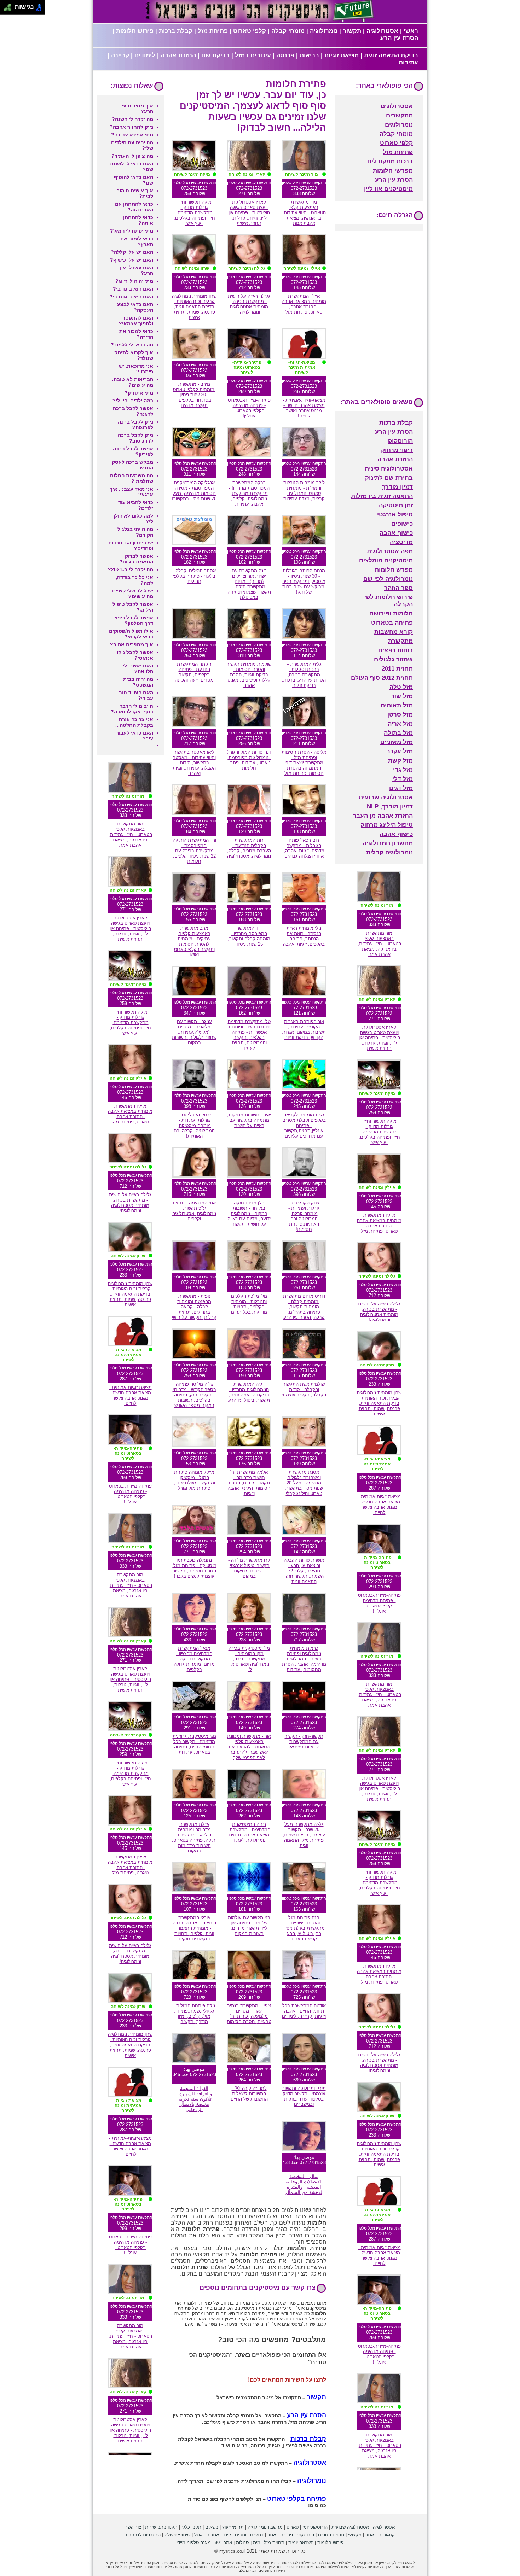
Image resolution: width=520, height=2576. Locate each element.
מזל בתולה (398, 733)
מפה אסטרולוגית (390, 551)
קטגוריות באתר (380, 2535)
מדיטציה (401, 542)
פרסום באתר (280, 2535)
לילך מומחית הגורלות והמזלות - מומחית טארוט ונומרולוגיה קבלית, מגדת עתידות (304, 491)
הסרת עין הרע (399, 38)
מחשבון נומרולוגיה (388, 843)
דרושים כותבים (249, 2535)
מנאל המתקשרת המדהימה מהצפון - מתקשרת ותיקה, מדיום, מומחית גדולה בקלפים (194, 1659)
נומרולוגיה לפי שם (388, 579)
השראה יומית (301, 2543)
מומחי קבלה (288, 31)
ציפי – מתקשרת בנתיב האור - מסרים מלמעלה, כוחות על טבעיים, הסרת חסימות (249, 2014)
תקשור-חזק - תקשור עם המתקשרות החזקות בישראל (304, 1742)
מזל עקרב (400, 751)
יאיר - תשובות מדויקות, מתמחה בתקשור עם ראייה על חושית (249, 1120)
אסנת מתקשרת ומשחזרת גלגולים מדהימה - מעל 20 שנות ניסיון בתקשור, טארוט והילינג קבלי (304, 1483)
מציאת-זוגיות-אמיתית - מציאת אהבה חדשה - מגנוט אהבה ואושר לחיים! (304, 408)
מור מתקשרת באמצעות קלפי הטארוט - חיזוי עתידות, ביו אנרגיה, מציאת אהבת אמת (304, 213)
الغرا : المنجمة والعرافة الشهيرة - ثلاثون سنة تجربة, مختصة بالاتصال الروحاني (194, 2099)
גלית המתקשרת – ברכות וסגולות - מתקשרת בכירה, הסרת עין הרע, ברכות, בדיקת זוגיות (304, 675)
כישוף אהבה (396, 533)
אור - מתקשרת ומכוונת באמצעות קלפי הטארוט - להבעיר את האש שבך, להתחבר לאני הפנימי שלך (249, 1747)
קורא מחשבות (394, 632)
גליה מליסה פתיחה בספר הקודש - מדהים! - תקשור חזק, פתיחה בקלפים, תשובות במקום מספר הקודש (194, 1395)
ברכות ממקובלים (390, 161)
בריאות (309, 55)
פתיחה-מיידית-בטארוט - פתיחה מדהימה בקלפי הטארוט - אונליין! (249, 408)
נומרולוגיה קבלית (389, 852)
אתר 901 (223, 2543)
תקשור (352, 31)
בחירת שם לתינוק (389, 478)
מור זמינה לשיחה (302, 174)
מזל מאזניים (397, 742)
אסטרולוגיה (382, 31)
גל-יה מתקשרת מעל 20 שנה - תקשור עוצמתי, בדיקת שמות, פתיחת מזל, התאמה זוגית (304, 1835)
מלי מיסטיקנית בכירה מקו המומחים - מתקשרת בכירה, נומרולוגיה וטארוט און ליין (249, 1659)
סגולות (242, 2543)
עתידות (408, 62)
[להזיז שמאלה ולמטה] (5, 9)
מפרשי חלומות (393, 171)
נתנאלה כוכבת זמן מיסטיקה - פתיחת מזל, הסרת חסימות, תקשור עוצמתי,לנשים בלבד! (194, 1568)
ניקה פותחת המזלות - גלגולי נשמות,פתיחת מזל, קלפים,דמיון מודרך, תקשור (194, 2014)
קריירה (120, 55)
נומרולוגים (399, 125)
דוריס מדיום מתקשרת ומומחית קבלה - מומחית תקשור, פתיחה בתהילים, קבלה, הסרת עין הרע (304, 1307)
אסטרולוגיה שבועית (386, 797)
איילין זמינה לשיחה (302, 268)
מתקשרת (400, 641)
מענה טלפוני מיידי (194, 2543)
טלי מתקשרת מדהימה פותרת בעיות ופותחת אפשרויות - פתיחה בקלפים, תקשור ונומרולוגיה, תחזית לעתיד (249, 1035)
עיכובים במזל (253, 55)
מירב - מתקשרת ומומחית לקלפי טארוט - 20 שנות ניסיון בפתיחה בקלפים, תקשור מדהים (194, 395)
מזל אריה (400, 724)
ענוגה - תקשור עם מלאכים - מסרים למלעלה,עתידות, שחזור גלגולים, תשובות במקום (194, 1032)
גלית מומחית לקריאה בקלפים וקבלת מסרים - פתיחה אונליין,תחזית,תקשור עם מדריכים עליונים (304, 1125)
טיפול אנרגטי (395, 515)
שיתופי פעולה (177, 2535)
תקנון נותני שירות (161, 2527)
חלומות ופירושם (391, 614)
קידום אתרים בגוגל (213, 2535)
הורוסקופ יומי (315, 2527)
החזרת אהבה (178, 55)
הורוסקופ (400, 441)
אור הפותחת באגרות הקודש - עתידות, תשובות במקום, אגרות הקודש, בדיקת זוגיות (304, 1029)
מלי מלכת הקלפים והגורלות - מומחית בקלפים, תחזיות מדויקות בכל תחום (249, 1304)
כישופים (402, 524)
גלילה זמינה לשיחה (247, 268)
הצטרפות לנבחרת (143, 2535)
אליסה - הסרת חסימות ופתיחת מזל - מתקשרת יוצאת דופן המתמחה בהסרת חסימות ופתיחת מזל (304, 763)
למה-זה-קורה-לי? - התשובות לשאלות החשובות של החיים (249, 2094)
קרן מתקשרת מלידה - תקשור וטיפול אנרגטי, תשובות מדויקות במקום (249, 1568)
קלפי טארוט (250, 31)
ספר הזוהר (398, 588)
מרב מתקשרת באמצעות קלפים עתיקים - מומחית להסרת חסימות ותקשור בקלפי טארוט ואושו (194, 941)
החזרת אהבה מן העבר (383, 816)
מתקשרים (399, 115)
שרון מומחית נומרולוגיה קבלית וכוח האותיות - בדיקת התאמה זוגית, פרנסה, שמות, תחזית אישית (194, 307)
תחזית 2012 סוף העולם (382, 678)
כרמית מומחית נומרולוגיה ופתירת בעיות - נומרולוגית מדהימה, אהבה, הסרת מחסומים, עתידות (304, 1659)
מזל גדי (403, 770)
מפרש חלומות (394, 570)
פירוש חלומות (135, 31)
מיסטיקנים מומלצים (386, 560)
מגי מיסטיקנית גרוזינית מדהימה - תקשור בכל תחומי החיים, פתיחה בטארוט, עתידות (194, 1744)
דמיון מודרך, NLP (390, 807)
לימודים (145, 55)
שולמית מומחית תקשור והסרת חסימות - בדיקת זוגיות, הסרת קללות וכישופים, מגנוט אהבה (249, 675)
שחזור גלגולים (393, 659)
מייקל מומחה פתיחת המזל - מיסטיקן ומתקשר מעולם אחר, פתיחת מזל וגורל (194, 1480)
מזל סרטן (400, 715)
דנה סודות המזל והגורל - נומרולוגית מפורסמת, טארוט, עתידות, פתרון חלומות (249, 760)
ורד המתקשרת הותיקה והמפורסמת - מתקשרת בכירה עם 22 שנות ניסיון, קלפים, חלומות (194, 851)
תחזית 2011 (397, 669)
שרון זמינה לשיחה (192, 268)
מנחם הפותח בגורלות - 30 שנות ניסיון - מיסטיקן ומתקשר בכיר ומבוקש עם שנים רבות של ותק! (304, 581)
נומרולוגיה (324, 31)
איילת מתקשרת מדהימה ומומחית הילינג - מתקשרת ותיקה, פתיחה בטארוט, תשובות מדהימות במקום (194, 1838)
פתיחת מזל (213, 31)
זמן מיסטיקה (396, 505)
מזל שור (402, 696)
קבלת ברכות (176, 31)
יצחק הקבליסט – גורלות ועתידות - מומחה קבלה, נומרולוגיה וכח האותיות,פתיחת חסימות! (304, 1216)
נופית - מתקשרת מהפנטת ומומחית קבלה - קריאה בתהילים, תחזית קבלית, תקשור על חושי (194, 1307)
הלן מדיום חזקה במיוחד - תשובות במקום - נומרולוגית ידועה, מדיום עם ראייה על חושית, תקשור (249, 1213)
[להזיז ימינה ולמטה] (9, 9)
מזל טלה (401, 687)
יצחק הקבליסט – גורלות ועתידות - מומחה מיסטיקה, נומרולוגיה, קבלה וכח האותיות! (194, 1125)
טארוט (293, 2527)
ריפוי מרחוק (397, 450)
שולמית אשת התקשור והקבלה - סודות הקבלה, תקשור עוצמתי (304, 1389)
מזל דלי (403, 779)
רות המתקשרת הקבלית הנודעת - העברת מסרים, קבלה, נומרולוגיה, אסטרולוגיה (249, 848)
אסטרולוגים (397, 106)
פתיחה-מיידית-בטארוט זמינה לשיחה (247, 367)
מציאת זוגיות (342, 55)
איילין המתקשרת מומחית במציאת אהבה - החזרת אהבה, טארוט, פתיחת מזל (304, 304)
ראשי (411, 31)
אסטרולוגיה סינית (389, 469)
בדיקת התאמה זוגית (391, 55)
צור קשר (133, 2527)
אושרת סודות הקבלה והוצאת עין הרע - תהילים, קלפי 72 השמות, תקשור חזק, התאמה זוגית (304, 1571)
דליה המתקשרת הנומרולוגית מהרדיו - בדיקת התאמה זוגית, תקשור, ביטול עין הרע (249, 1392)
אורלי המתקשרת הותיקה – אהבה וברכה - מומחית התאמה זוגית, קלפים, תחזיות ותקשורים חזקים (194, 1928)
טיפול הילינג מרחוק (387, 825)
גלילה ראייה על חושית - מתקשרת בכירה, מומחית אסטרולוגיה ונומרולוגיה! (249, 304)
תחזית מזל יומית (269, 2543)
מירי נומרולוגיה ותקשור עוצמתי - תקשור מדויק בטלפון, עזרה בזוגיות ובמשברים (304, 2096)
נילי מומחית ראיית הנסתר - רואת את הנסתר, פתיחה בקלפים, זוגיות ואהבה (304, 936)
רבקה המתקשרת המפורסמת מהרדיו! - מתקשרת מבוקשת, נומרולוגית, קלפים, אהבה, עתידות (249, 493)
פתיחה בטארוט (392, 623)
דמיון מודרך (397, 487)
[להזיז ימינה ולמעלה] (9, 5)
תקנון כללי (191, 2527)
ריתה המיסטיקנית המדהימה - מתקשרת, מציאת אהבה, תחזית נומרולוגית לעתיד (249, 1832)
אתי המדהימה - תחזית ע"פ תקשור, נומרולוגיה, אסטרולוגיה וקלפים (194, 1211)
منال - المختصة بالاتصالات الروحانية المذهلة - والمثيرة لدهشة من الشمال (304, 2184)
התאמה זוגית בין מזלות (382, 496)
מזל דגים (401, 788)
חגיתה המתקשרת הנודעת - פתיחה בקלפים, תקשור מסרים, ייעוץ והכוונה (194, 672)
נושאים (212, 2527)
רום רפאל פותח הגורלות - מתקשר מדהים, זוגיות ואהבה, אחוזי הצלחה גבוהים (304, 848)
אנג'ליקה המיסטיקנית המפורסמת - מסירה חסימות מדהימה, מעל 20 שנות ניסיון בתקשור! (194, 491)
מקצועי (355, 2535)
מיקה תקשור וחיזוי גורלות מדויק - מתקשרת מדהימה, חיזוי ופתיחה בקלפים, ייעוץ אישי (194, 213)
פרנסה (285, 55)
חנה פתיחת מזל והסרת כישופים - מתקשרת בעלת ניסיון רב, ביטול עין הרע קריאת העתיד (304, 1928)
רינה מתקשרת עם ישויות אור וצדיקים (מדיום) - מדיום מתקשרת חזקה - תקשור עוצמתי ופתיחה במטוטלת (249, 584)
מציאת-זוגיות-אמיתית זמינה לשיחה (302, 367)
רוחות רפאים (395, 650)
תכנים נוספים (331, 2535)
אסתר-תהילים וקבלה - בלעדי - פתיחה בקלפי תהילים (194, 576)
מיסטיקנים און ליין (388, 189)
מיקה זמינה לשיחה (192, 174)
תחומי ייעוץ (233, 2527)
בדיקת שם (215, 55)
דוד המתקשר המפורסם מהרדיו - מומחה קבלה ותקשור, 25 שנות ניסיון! (249, 936)
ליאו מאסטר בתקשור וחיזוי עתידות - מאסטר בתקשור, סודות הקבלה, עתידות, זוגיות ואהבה (194, 763)
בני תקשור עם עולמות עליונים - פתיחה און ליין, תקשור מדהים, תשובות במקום (249, 1926)
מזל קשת (400, 761)
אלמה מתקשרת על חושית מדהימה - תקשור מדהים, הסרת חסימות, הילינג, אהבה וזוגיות (249, 1483)
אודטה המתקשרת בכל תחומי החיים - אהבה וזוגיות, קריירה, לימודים (304, 2011)
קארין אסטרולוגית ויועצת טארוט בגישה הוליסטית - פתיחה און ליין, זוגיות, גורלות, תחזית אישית (249, 213)
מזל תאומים (397, 705)
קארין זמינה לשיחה (247, 174)
